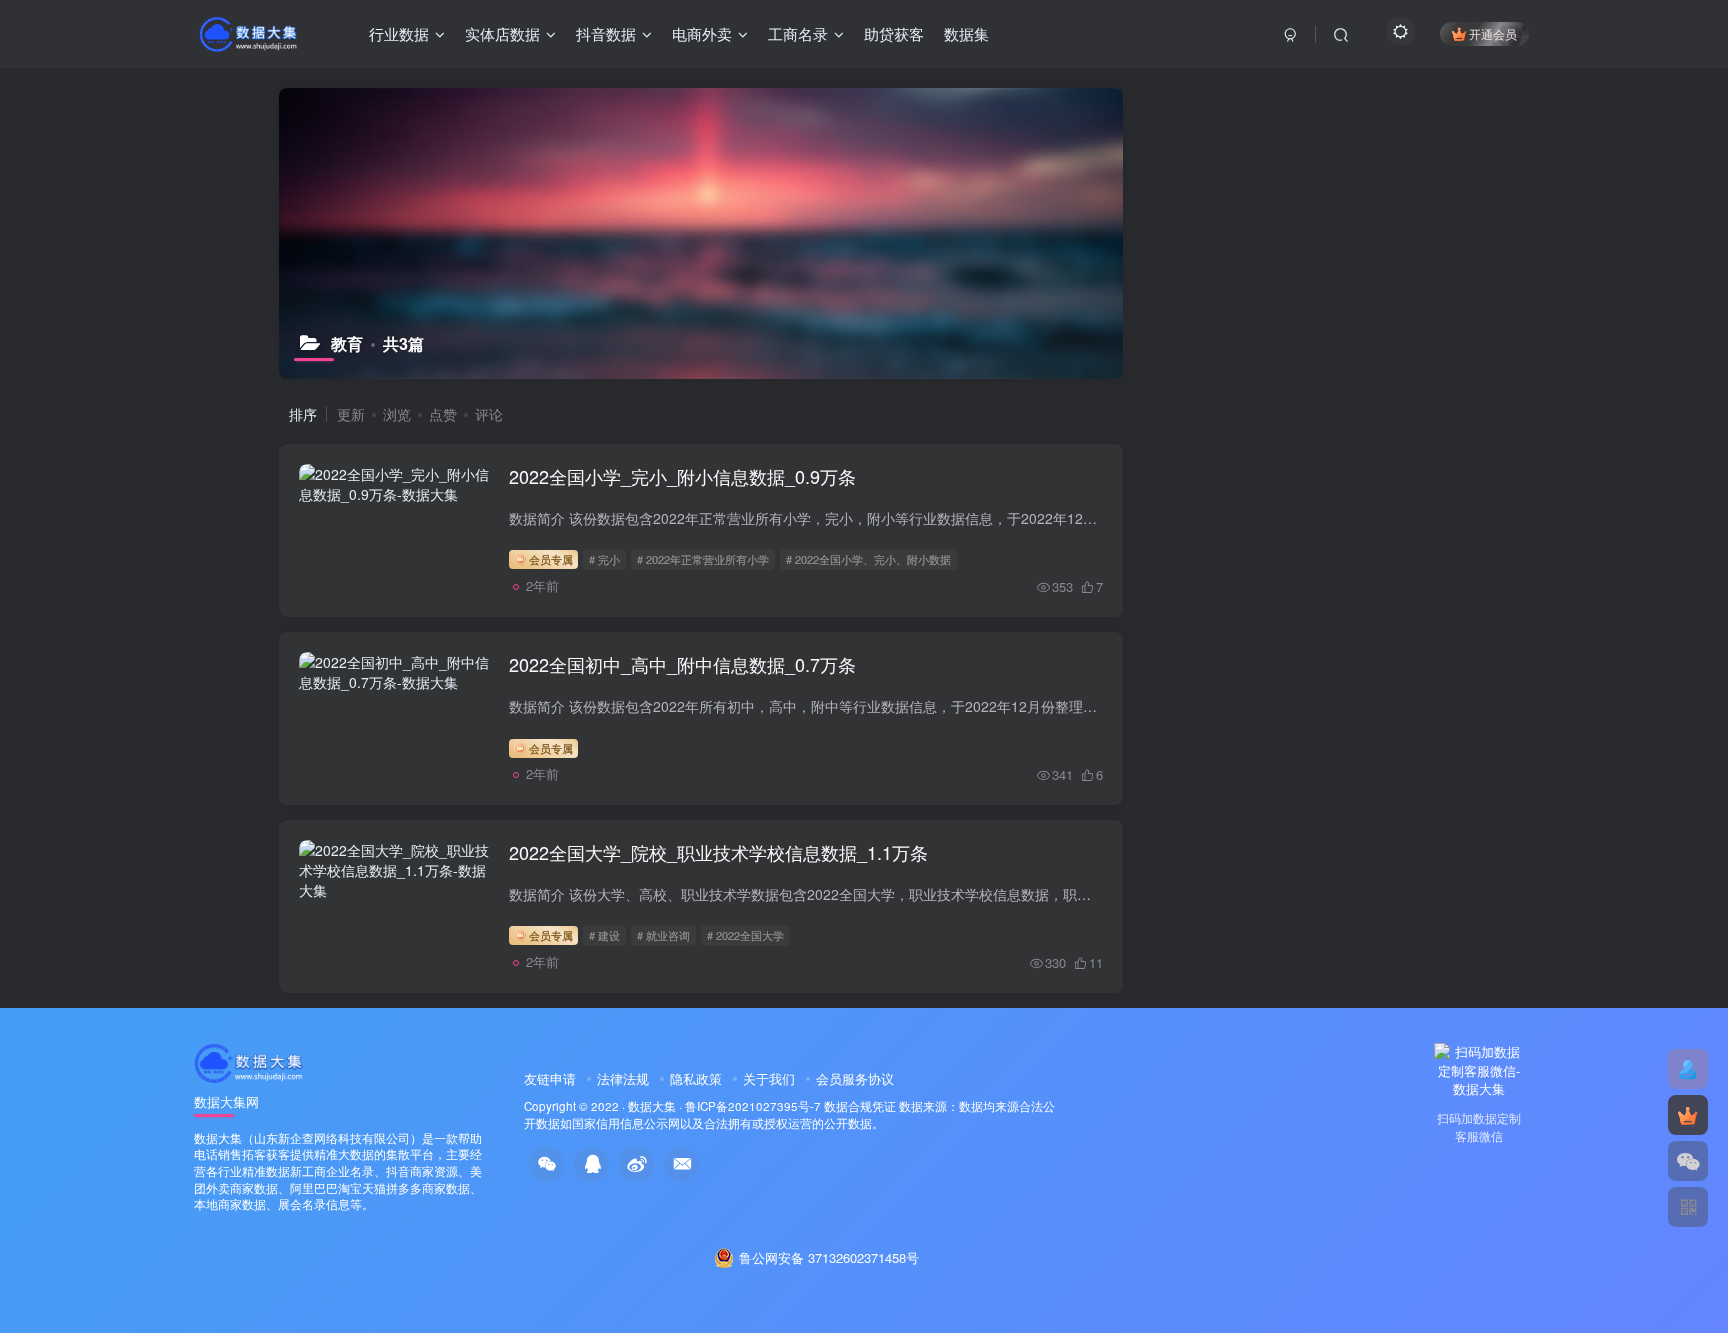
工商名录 (798, 33)
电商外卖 (702, 33)
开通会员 (1493, 33)
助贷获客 (894, 33)
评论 (489, 414)
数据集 (966, 33)
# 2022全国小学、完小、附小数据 (868, 559)
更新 (351, 414)
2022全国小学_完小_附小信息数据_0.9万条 (682, 476)
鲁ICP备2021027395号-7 (753, 1106)
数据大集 (652, 1106)
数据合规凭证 (860, 1106)
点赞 (443, 414)
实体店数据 (502, 33)
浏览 (397, 414)
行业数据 (399, 33)
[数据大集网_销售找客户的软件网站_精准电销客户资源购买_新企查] (249, 1060)
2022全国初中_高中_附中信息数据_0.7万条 (682, 664)
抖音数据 (606, 33)
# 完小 (604, 559)
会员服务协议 (855, 1078)
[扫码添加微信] (1688, 1161)
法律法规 (623, 1078)
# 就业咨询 (663, 935)
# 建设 (604, 935)
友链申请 (550, 1078)
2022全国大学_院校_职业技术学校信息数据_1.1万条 (718, 852)
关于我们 (769, 1078)
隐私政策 (696, 1078)
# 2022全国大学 (745, 935)
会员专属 (549, 559)
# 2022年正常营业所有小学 (703, 559)
